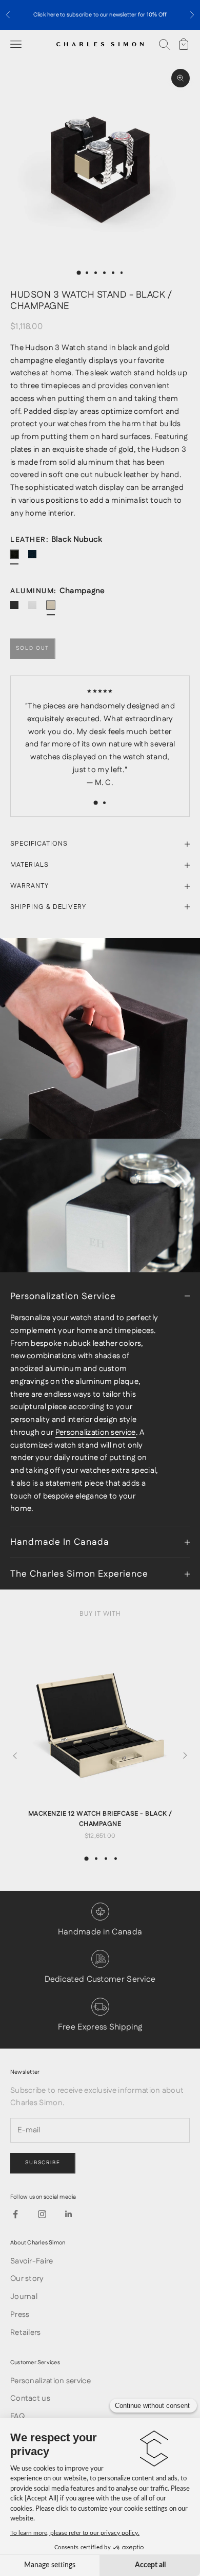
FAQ (17, 2416)
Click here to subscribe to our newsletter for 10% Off (100, 15)
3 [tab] (106, 1859)
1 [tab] (87, 1859)
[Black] (18, 609)
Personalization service (96, 1432)
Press (20, 2315)
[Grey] (36, 609)
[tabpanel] (100, 1735)
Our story (27, 2279)
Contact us (30, 2398)
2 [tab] (96, 1859)
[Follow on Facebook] (15, 2214)
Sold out (33, 648)
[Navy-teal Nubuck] (36, 558)
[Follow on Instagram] (42, 2214)
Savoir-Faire (32, 2261)
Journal (24, 2297)
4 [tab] (116, 1859)
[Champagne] (55, 609)
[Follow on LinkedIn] (69, 2214)
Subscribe (43, 2163)
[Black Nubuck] (18, 558)
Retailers (26, 2333)
